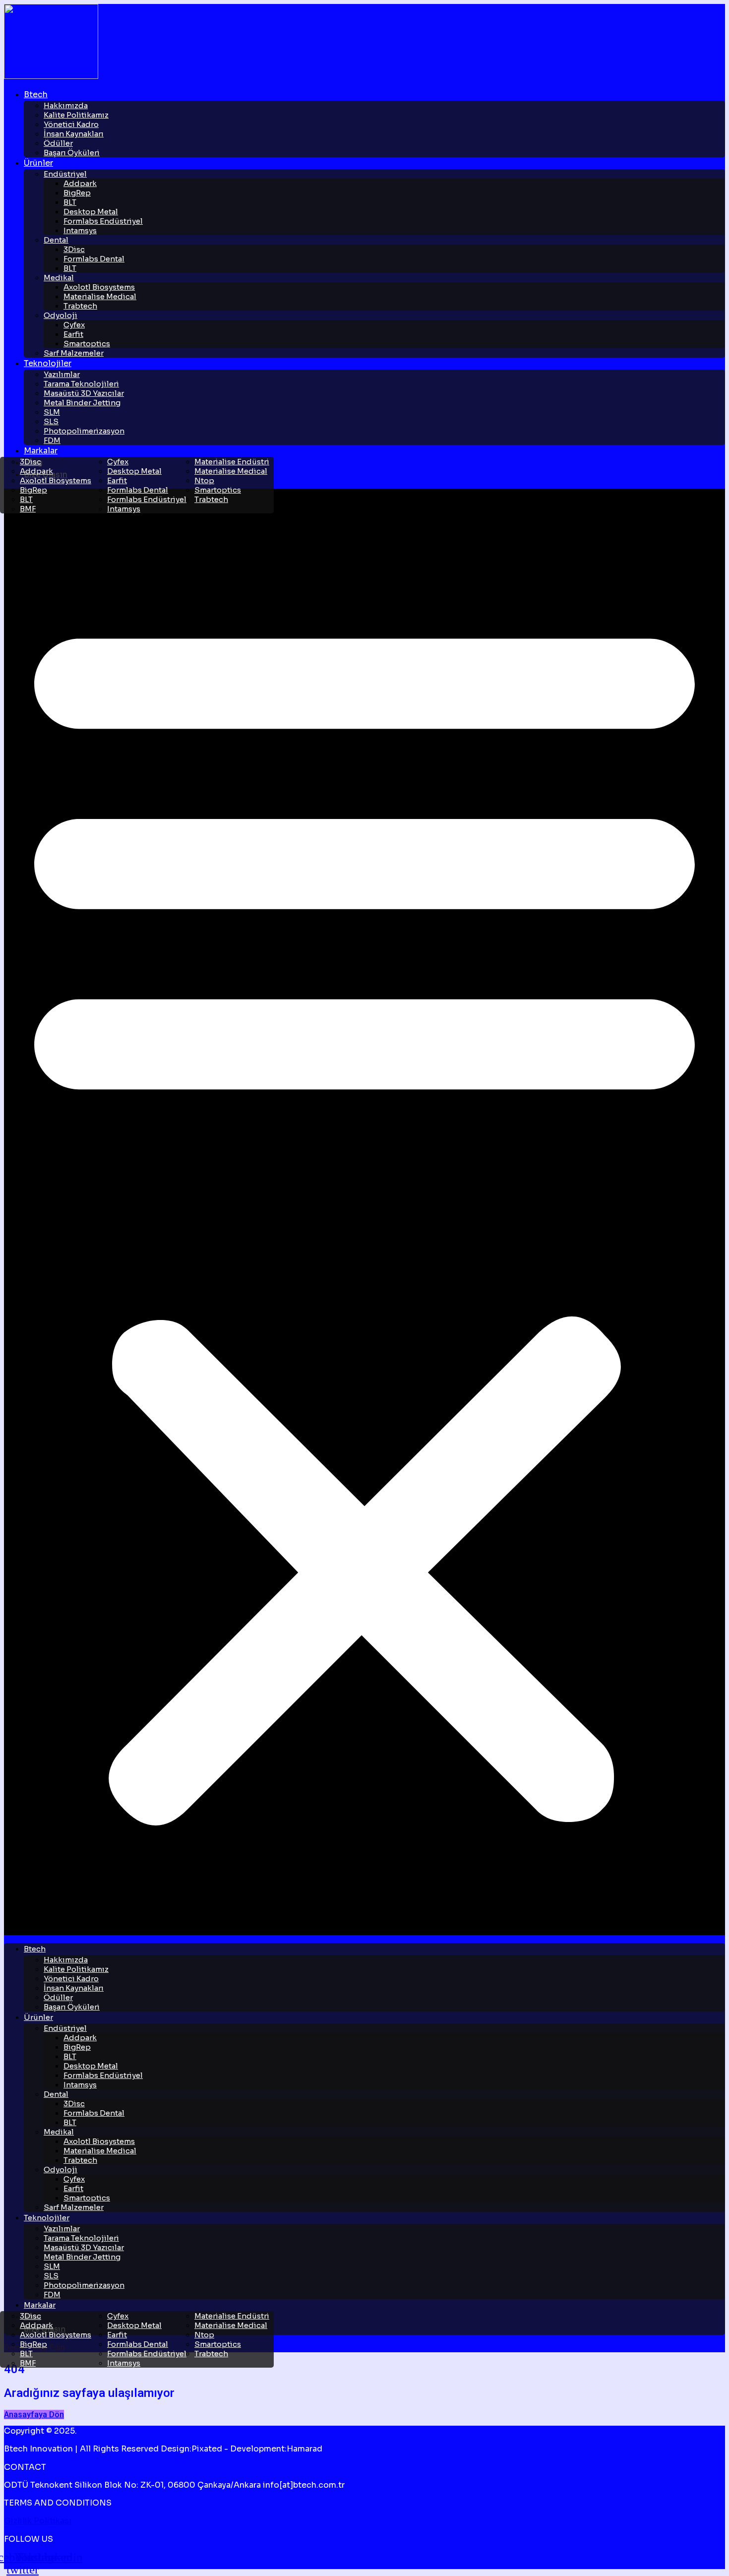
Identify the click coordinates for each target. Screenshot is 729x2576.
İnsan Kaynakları (74, 134)
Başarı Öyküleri (72, 153)
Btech (36, 94)
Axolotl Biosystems (56, 480)
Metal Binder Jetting (82, 403)
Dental (56, 240)
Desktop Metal (134, 471)
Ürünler (38, 163)
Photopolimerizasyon (84, 431)
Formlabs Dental (94, 259)
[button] (364, 1212)
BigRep (77, 193)
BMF (28, 509)
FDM (52, 440)
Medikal (59, 278)
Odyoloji (61, 315)
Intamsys (80, 230)
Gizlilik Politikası (38, 2521)
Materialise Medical (100, 296)
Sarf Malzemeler (74, 353)
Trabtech (80, 306)
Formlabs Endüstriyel (103, 221)
